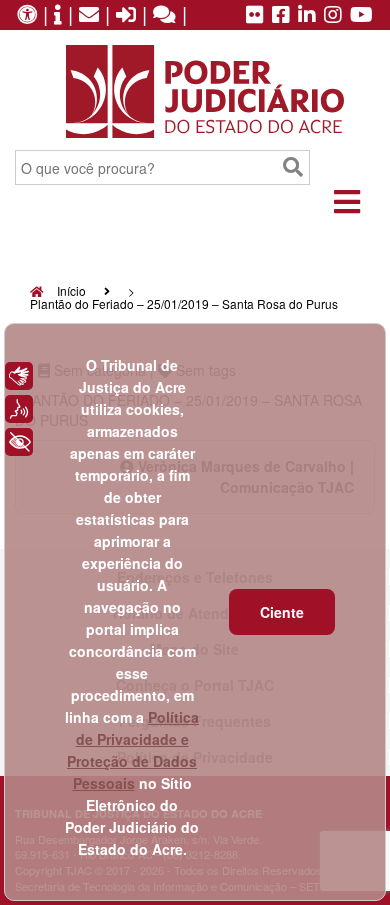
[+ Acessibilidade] (19, 442)
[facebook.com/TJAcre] (281, 16)
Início (70, 290)
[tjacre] (307, 16)
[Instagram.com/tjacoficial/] (333, 16)
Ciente (282, 612)
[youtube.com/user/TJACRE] (361, 16)
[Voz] (19, 409)
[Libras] (19, 376)
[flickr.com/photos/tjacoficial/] (255, 16)
